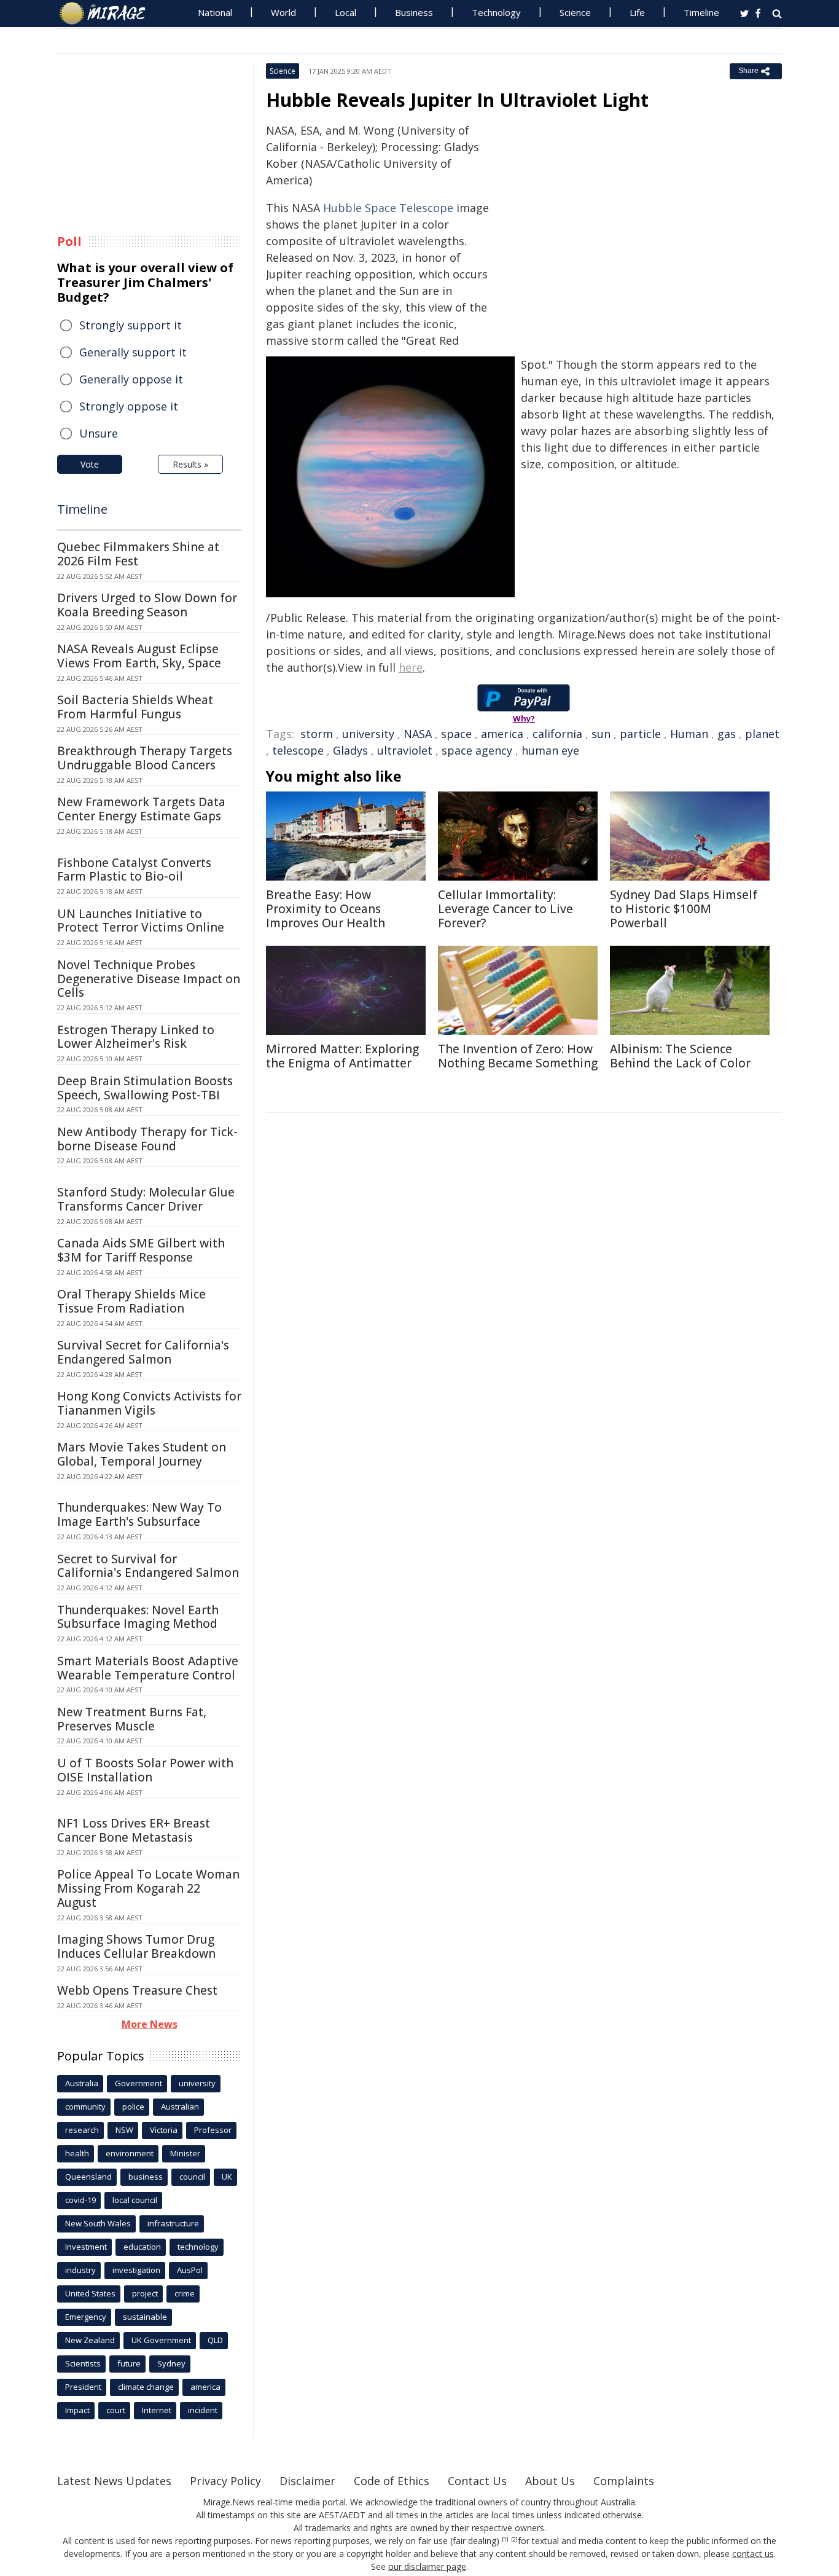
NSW (124, 2130)
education (142, 2247)
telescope (298, 750)
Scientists (83, 2363)
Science (575, 12)
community (85, 2107)
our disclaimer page (427, 2566)
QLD (215, 2340)
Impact (77, 2410)
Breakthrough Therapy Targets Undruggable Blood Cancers (145, 758)
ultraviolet (405, 750)
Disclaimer (307, 2481)
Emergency (86, 2317)
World (283, 12)
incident (203, 2410)
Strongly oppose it (129, 406)
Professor (213, 2130)
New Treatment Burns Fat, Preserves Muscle (132, 1719)
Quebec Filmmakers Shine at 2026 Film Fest (138, 554)
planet (762, 734)
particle (640, 734)
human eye (550, 750)
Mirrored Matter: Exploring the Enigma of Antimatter (342, 1056)
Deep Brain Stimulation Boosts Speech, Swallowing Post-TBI (145, 1088)
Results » (190, 464)
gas (727, 734)
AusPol (190, 2270)
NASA (418, 734)
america (502, 734)
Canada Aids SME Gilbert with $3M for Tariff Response (141, 1250)
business (146, 2177)
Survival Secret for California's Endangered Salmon (143, 1352)
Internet (157, 2410)
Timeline (701, 12)
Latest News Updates (114, 2481)
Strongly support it (131, 325)
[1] (505, 2540)
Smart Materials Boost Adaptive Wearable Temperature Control (148, 1668)
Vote (90, 464)
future (129, 2363)
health (77, 2153)
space (456, 734)
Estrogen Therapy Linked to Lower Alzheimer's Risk (136, 1037)
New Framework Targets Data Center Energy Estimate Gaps (141, 809)
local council (135, 2200)
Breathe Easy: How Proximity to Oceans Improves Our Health (326, 909)
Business (414, 12)
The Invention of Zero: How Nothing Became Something (518, 1056)
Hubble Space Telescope (388, 208)
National (215, 12)
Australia (82, 2083)
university (368, 734)
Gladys (350, 750)
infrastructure (173, 2223)
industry (80, 2270)
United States (90, 2293)
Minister (185, 2153)
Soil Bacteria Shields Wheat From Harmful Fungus (135, 707)
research (82, 2130)
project (145, 2293)
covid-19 (80, 2200)
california (557, 734)
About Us (550, 2481)
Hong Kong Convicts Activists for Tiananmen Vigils (149, 1403)
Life (637, 12)
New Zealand (90, 2340)
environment (130, 2153)
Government (139, 2083)
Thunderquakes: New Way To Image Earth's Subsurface (139, 1514)
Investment (86, 2247)
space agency (477, 750)
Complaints (624, 2481)
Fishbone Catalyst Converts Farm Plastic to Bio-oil (134, 870)
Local (345, 12)
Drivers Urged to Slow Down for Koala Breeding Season (147, 605)
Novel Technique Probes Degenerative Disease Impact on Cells (149, 979)
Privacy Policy (225, 2481)
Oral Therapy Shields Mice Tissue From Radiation (131, 1301)
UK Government (161, 2340)
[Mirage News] (108, 14)
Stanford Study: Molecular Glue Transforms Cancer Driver (146, 1199)
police (133, 2107)
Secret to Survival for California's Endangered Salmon (148, 1566)
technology (198, 2247)
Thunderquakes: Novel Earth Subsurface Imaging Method (138, 1617)
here (411, 667)
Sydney (171, 2363)
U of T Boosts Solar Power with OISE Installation (145, 1770)
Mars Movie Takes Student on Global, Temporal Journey (142, 1454)
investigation (136, 2270)
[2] (514, 2540)
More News (150, 2024)
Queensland (88, 2177)
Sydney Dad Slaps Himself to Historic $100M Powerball (684, 909)
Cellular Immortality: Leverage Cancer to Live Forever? (505, 909)
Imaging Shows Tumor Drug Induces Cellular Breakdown (136, 1946)
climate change (146, 2387)
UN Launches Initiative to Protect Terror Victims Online (141, 921)
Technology (496, 12)
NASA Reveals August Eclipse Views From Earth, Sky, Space (139, 656)
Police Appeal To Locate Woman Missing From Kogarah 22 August (148, 1888)
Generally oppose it (131, 379)
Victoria (164, 2130)
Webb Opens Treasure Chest (137, 1990)
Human (689, 734)
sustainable (145, 2317)
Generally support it (133, 352)
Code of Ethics (392, 2481)
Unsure (99, 433)
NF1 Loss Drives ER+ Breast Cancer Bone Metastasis (134, 1830)
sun (601, 734)
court (116, 2410)
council (192, 2177)
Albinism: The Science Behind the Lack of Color (680, 1056)
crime (185, 2293)
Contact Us (477, 2481)
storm (317, 734)
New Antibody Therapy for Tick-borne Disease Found (147, 1139)
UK (227, 2177)
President (83, 2387)
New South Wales (98, 2223)
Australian (180, 2107)
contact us (753, 2554)
